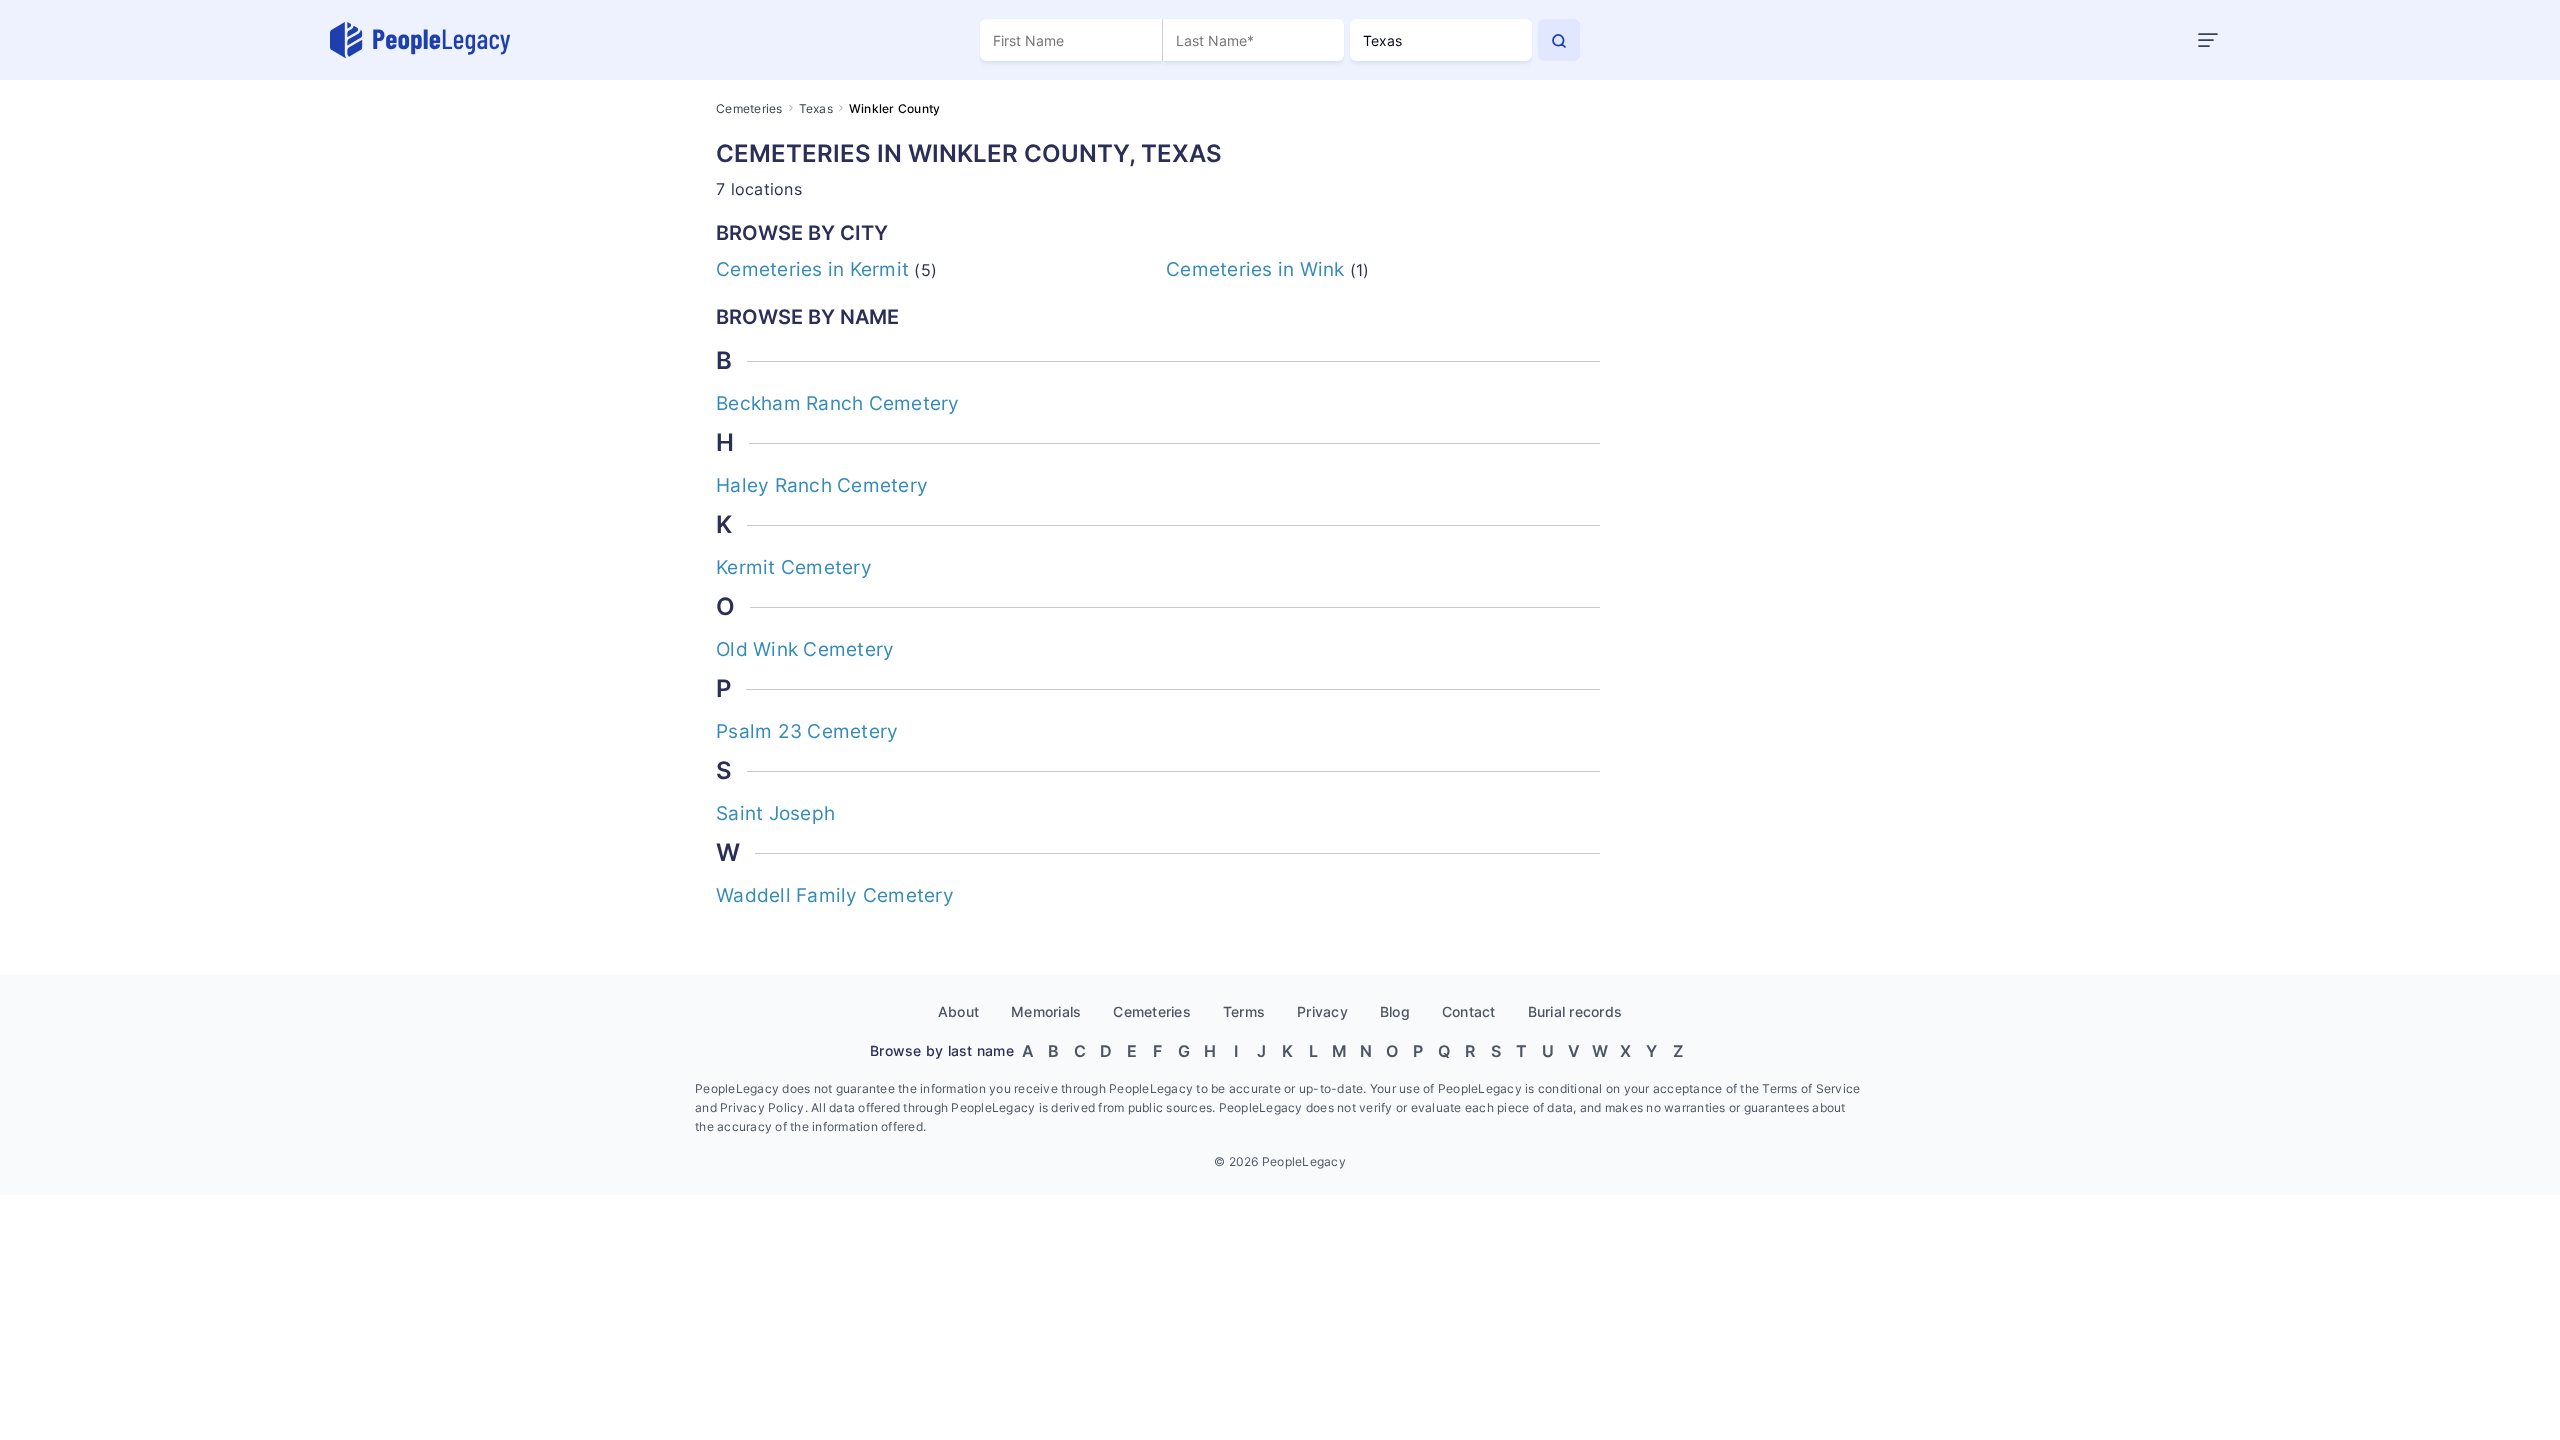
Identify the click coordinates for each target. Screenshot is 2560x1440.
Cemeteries (749, 108)
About (958, 1011)
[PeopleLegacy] (421, 40)
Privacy (1322, 1011)
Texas (816, 108)
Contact (1469, 1011)
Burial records (1575, 1011)
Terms (1244, 1011)
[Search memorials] (1559, 40)
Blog (1395, 1011)
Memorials (1046, 1011)
